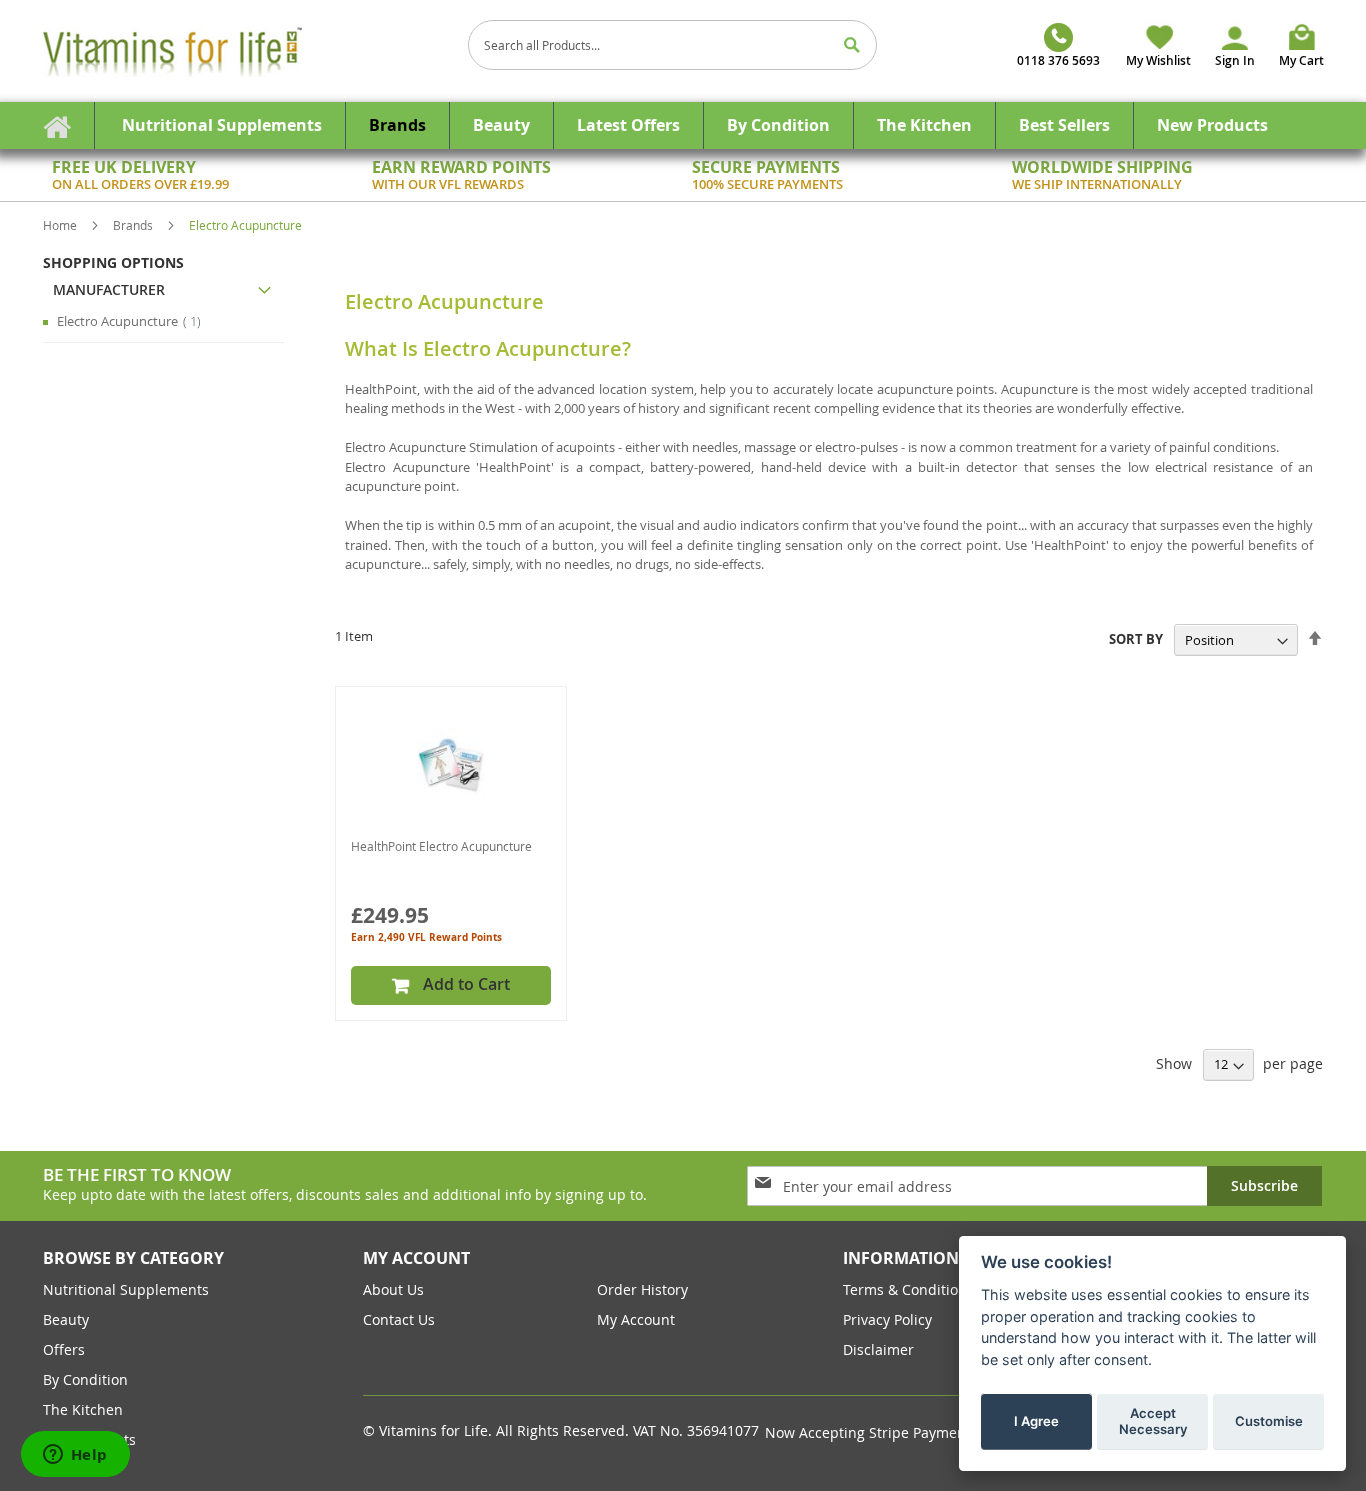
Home (61, 225)
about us (393, 1289)
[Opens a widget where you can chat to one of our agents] (75, 1456)
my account (636, 1319)
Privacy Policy (887, 1319)
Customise (1269, 1420)
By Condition (85, 1379)
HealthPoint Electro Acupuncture (441, 846)
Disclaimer (878, 1349)
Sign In (1235, 60)
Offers (64, 1349)
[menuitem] (222, 125)
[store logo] (248, 51)
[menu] (683, 125)
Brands (134, 225)
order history (642, 1289)
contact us (399, 1319)
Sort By (1136, 640)
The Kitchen (83, 1409)
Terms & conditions (908, 1289)
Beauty (66, 1319)
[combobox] (673, 45)
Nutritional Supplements (126, 1289)
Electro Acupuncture (135, 321)
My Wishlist (1158, 60)
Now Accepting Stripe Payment (870, 1432)
